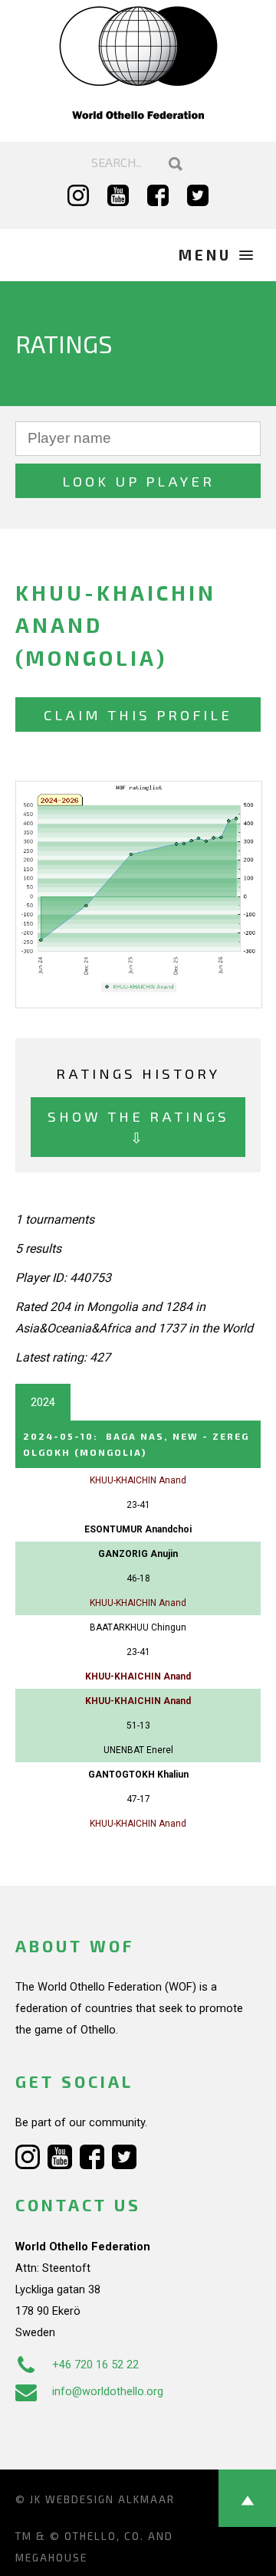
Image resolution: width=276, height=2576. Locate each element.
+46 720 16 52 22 (95, 2365)
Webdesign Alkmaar (110, 2499)
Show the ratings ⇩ (138, 1127)
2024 (43, 1402)
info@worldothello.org (108, 2391)
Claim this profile (138, 714)
